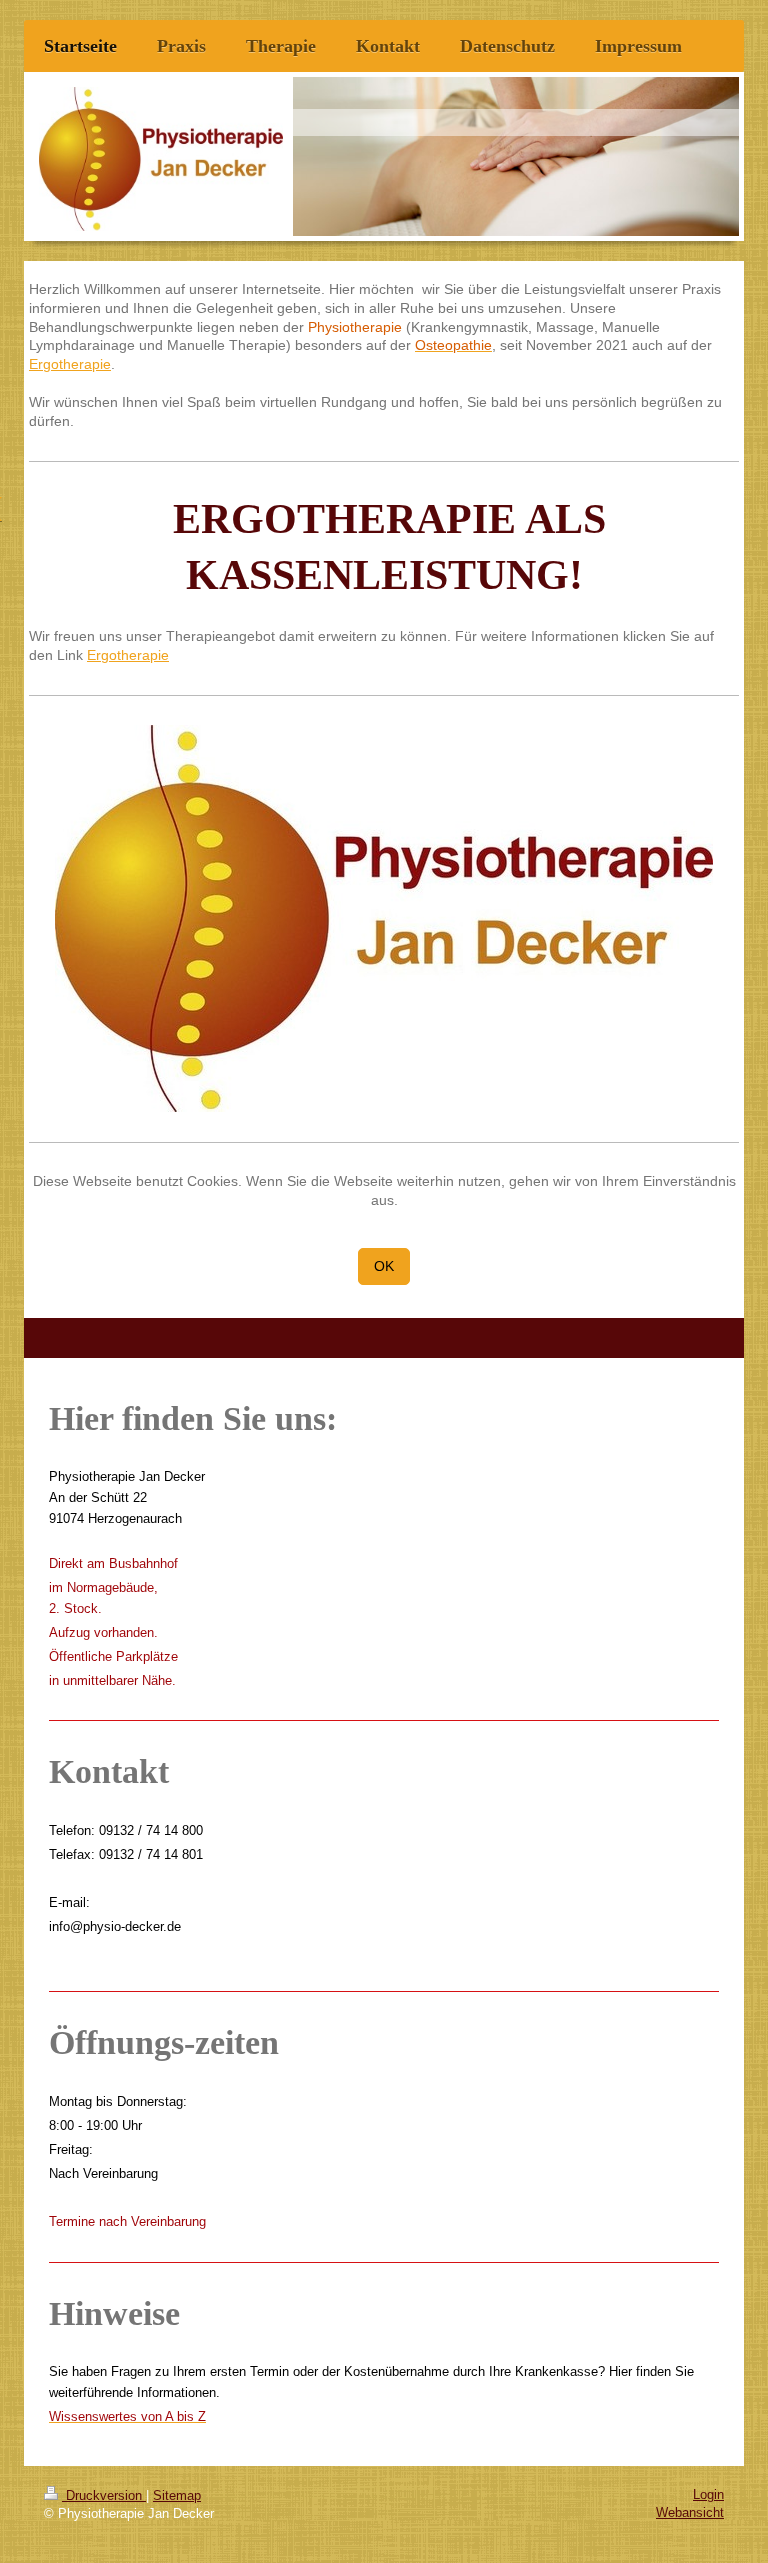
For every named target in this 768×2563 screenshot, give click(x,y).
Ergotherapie (70, 364)
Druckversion (104, 2495)
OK (384, 1266)
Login (708, 2494)
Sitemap (177, 2495)
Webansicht (690, 2512)
